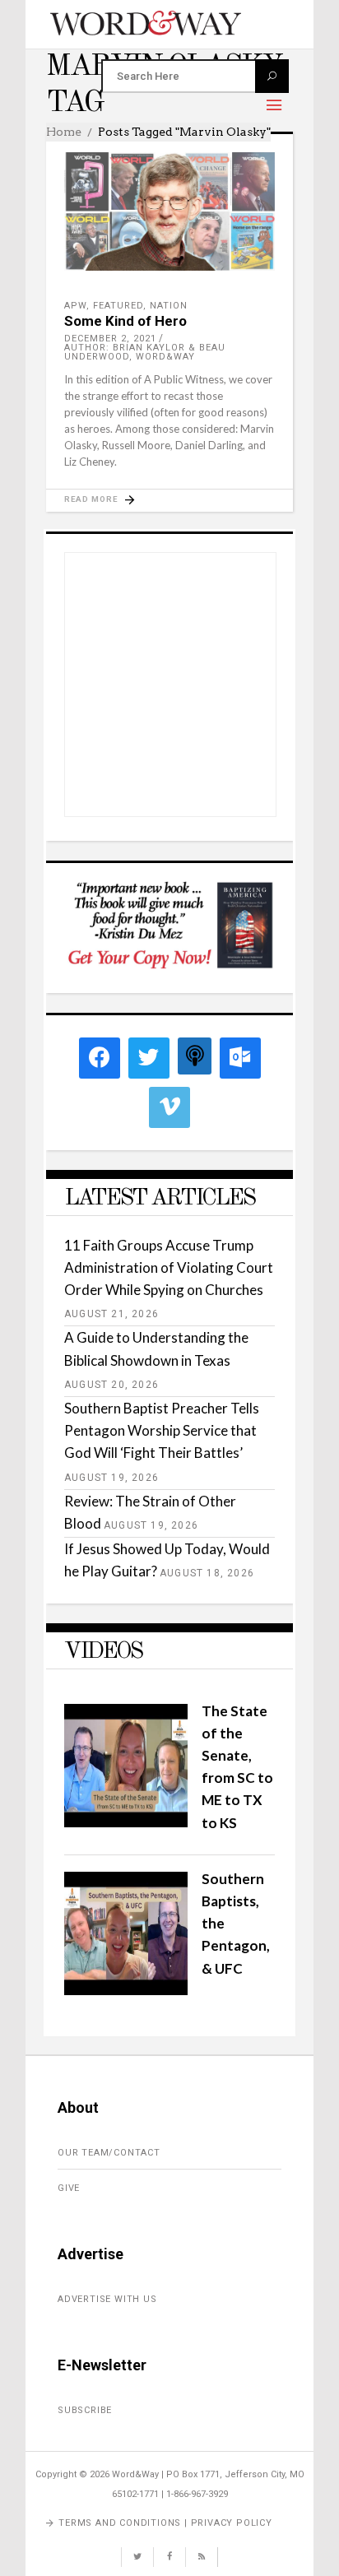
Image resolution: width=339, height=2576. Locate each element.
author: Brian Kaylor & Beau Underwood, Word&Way (145, 352)
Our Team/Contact (109, 2153)
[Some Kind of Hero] (169, 211)
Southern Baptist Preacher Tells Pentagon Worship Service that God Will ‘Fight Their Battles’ (162, 1430)
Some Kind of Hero (125, 321)
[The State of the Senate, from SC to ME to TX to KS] (126, 1822)
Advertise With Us (107, 2299)
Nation (169, 306)
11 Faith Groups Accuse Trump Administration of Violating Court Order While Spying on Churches (169, 1267)
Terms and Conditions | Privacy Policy (165, 2523)
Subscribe (85, 2410)
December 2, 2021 (110, 339)
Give (69, 2188)
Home (64, 132)
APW (75, 306)
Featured (118, 306)
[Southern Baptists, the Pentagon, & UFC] (126, 1990)
